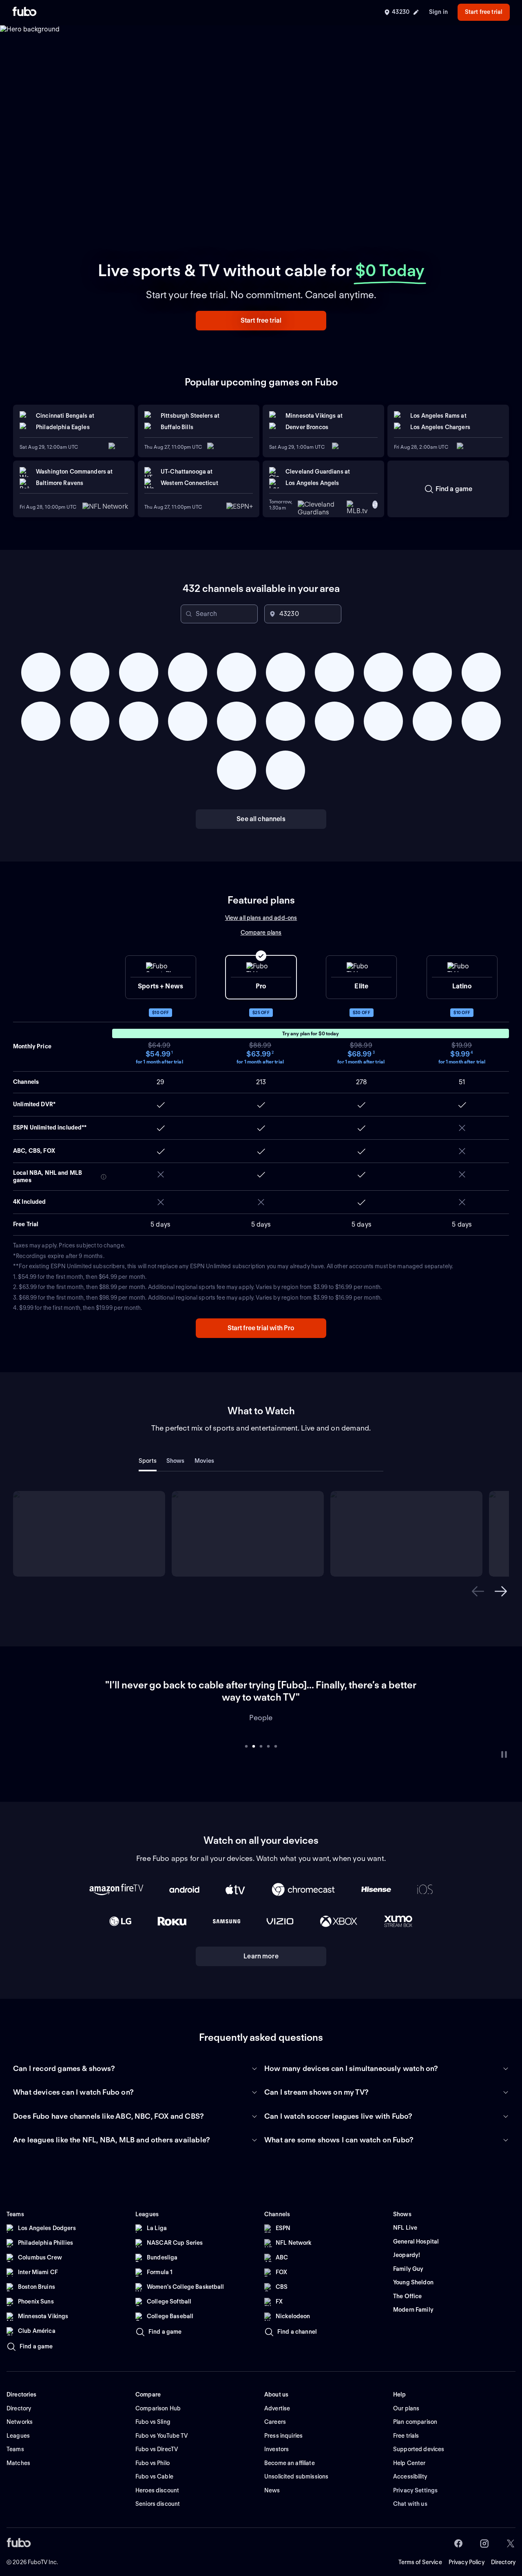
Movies (205, 1461)
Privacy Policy (467, 2550)
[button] (261, 321)
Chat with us (410, 2492)
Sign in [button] (438, 12)
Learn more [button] (261, 1944)
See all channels (261, 819)
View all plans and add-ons (261, 918)
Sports (148, 1461)
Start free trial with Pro (261, 1328)
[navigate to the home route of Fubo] (24, 12)
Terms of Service (420, 2550)
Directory (503, 2550)
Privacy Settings (415, 2478)
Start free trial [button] (484, 12)
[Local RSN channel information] (104, 1177)
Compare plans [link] (261, 932)
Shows (176, 1461)
